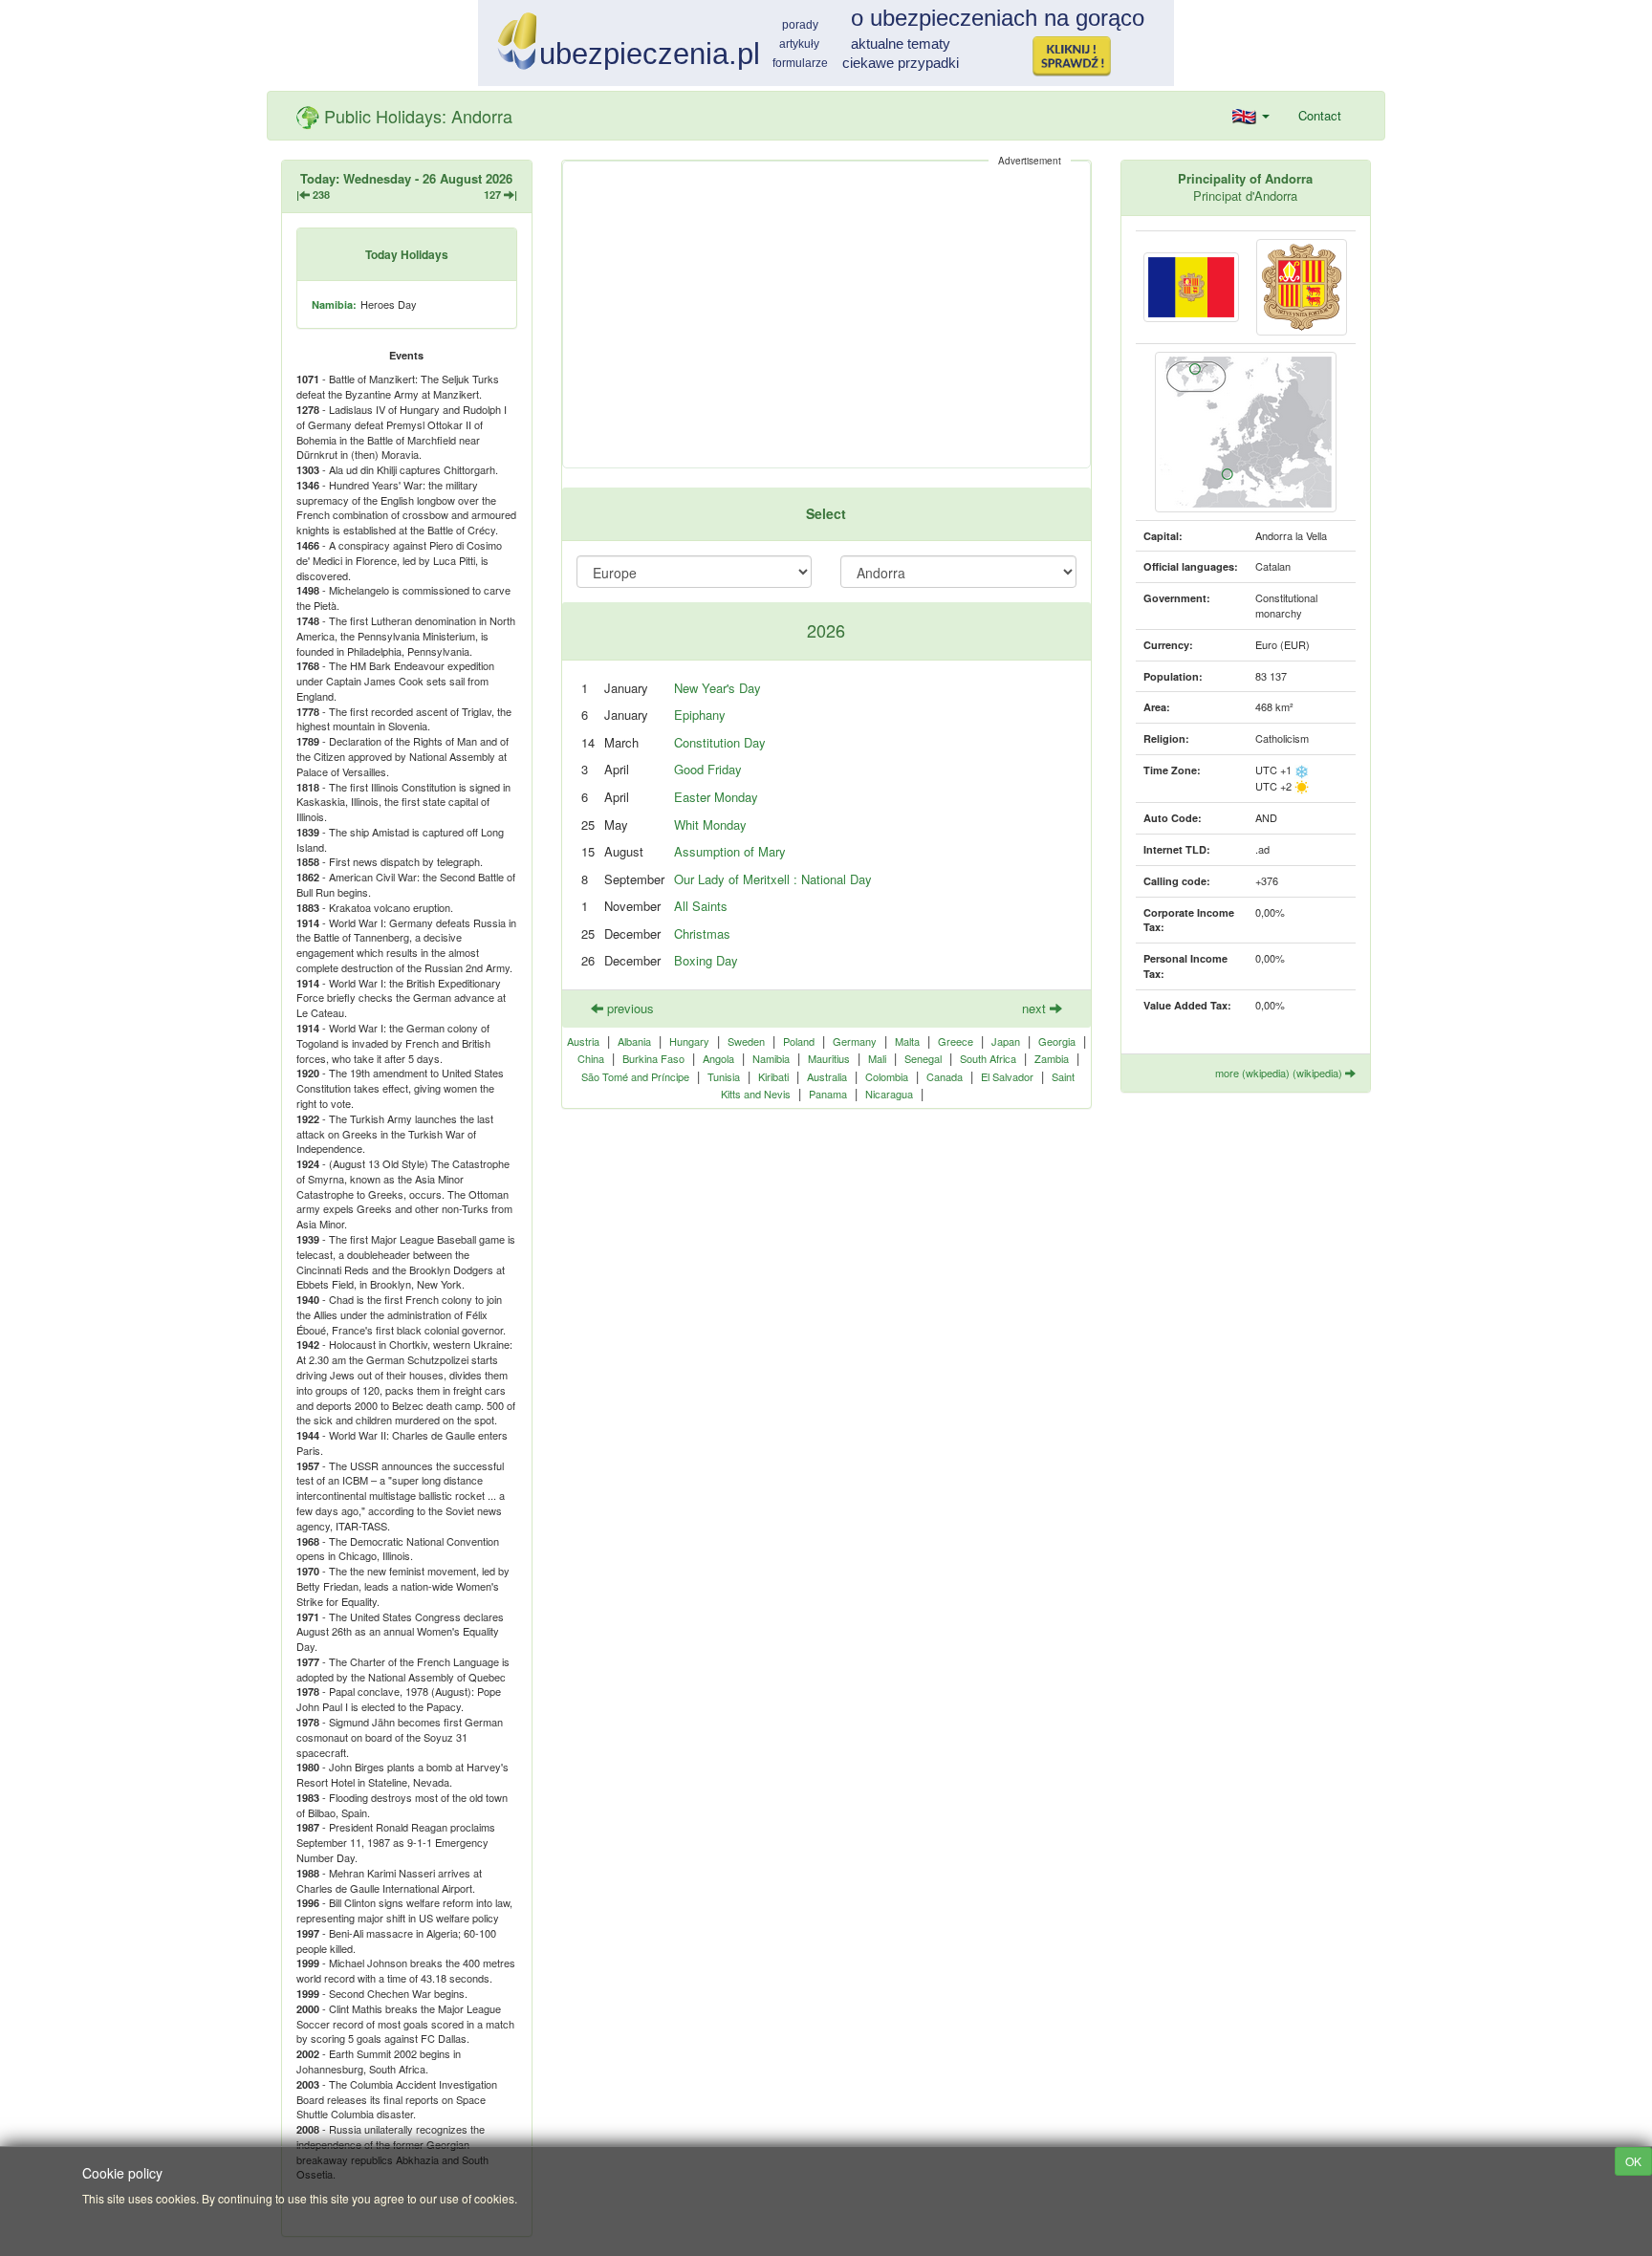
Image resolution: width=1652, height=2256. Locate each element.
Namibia (771, 1058)
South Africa (988, 1058)
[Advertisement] (826, 315)
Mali (877, 1058)
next (1036, 1008)
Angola (718, 1058)
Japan (1006, 1041)
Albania (634, 1041)
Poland (799, 1041)
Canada (945, 1076)
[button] (1251, 116)
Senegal (923, 1058)
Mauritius (829, 1058)
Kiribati (773, 1076)
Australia (827, 1076)
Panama (828, 1094)
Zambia (1052, 1058)
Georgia (1057, 1041)
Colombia (887, 1076)
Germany (855, 1041)
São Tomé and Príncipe (635, 1076)
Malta (907, 1041)
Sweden (746, 1041)
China (591, 1058)
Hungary (689, 1041)
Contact (1320, 115)
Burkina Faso (653, 1058)
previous (629, 1008)
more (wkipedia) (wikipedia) (1280, 1073)
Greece (956, 1041)
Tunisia (724, 1076)
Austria (583, 1041)
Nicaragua (889, 1094)
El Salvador (1007, 1076)
